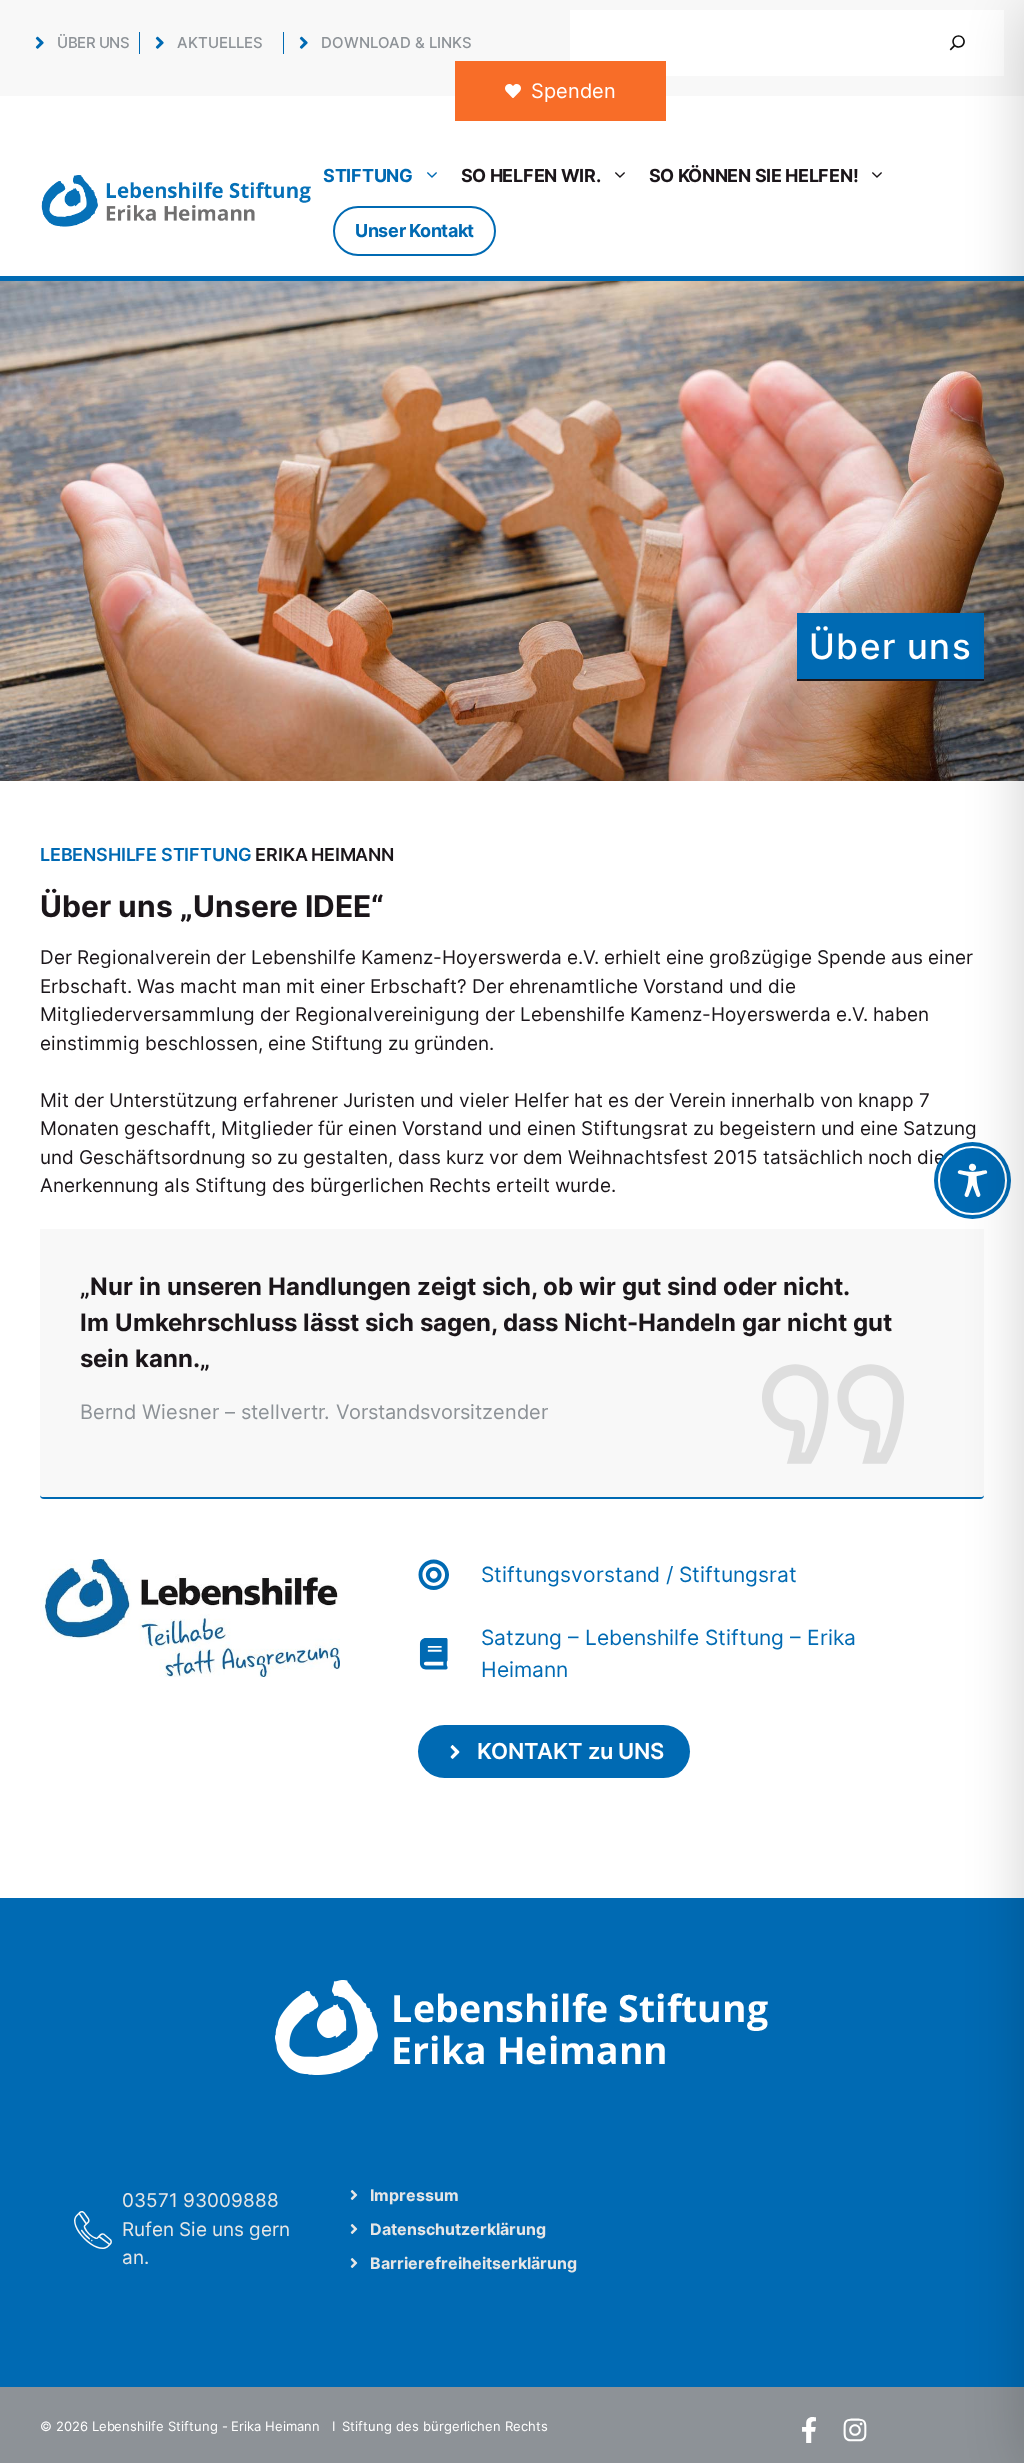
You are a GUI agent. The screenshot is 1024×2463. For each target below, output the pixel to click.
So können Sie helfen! (754, 175)
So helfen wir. (531, 175)
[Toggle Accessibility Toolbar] (972, 1180)
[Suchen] (958, 43)
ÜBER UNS (93, 42)
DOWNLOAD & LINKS (396, 42)
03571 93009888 (200, 2200)
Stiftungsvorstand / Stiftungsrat (639, 1574)
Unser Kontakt (414, 230)
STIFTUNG (368, 175)
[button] (44, 2419)
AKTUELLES (220, 42)
